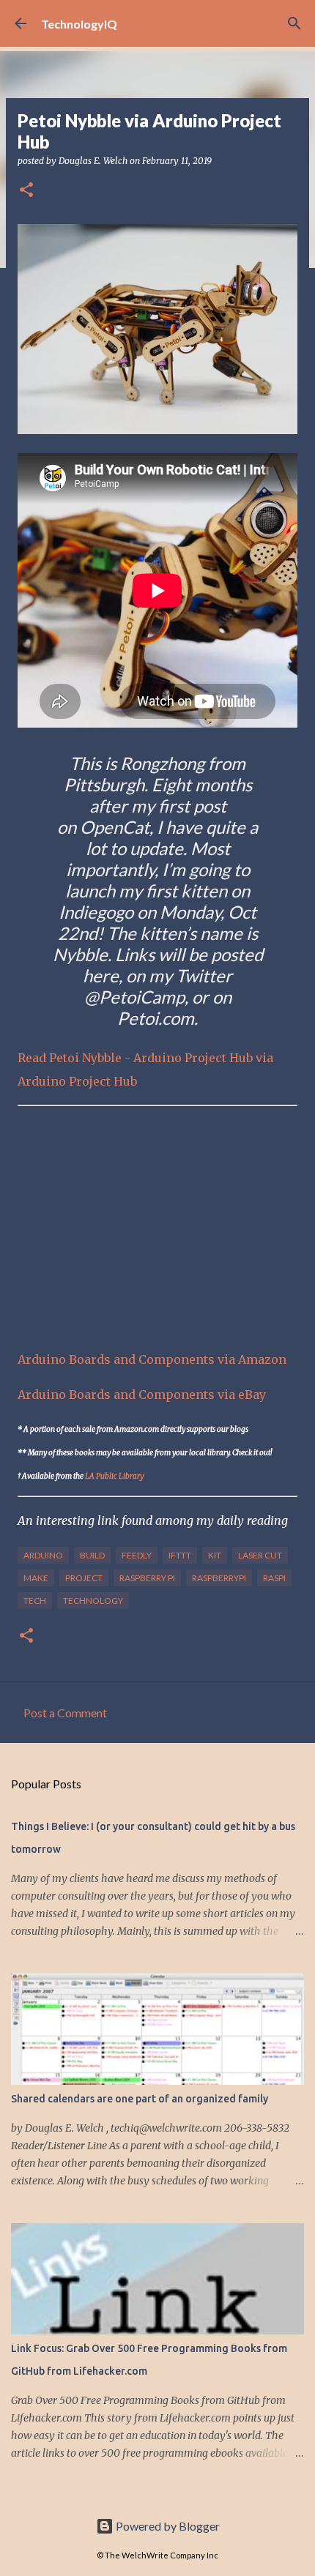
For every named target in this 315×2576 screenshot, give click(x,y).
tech (35, 1601)
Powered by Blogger (167, 2526)
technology (93, 1601)
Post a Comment (65, 1713)
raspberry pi (147, 1578)
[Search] (294, 23)
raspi (274, 1578)
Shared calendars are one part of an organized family (140, 2099)
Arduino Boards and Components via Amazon (152, 1359)
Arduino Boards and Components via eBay (142, 1395)
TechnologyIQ (79, 24)
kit (215, 1555)
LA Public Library (114, 1476)
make (36, 1578)
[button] (26, 191)
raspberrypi (219, 1578)
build (92, 1555)
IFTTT (180, 1555)
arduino (43, 1555)
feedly (137, 1555)
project (84, 1578)
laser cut (260, 1555)
